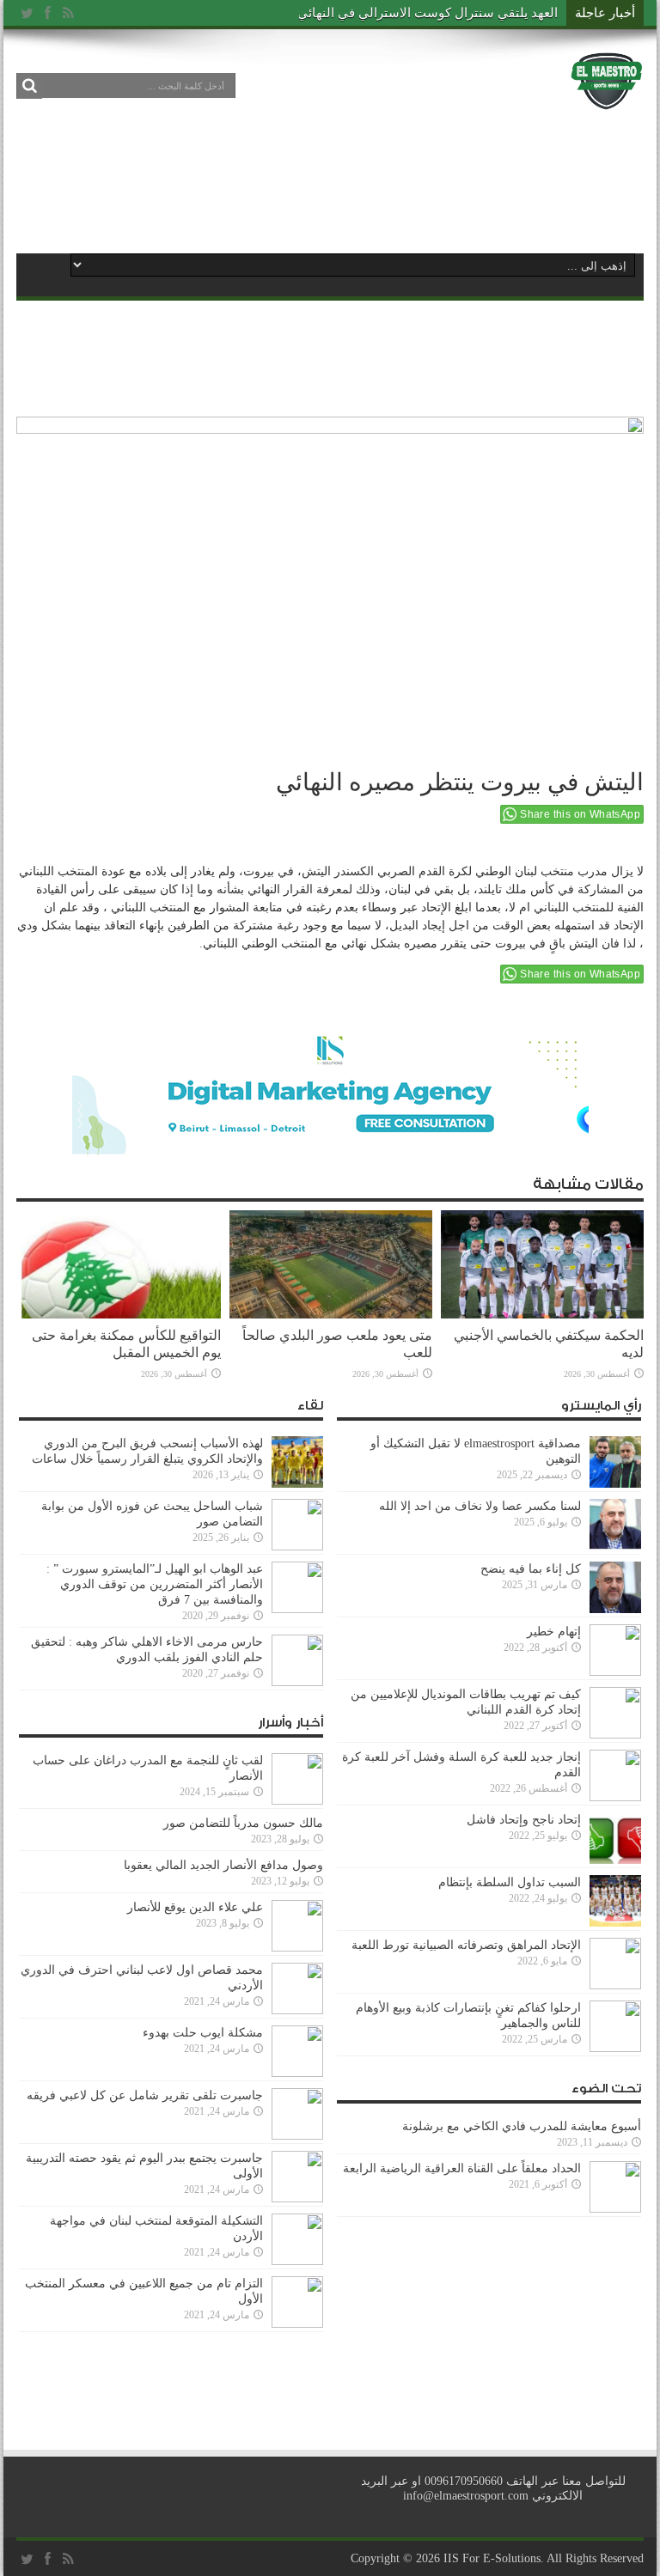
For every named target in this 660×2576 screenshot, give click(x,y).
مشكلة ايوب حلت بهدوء (203, 2033)
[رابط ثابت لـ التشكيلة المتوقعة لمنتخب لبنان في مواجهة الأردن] (297, 2261)
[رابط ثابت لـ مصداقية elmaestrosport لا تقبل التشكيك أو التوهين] (615, 1484)
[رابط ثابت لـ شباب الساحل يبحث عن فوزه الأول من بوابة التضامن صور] (297, 1547)
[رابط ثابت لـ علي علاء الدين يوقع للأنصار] (297, 1948)
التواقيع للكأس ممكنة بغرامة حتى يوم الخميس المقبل (126, 1344)
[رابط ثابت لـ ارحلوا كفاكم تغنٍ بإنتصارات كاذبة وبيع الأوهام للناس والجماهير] (615, 2048)
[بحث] (29, 86)
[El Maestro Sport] (607, 98)
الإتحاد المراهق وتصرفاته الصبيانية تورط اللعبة (466, 1945)
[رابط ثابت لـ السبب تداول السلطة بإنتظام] (615, 1923)
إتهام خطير (554, 1632)
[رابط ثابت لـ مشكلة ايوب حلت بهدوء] (297, 2073)
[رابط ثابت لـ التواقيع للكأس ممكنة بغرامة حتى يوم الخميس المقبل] (119, 1315)
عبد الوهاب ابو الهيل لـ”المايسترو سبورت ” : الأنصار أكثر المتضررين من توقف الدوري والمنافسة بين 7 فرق (155, 1584)
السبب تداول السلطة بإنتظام (510, 1882)
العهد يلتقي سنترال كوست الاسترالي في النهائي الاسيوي (404, 13)
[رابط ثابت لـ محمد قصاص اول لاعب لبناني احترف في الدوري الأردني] (297, 2010)
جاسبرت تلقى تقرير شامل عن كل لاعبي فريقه (145, 2095)
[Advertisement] (329, 182)
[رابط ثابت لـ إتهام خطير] (615, 1672)
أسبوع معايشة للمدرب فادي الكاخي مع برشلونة (516, 2126)
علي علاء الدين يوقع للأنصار (195, 1907)
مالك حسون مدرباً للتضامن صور (243, 1823)
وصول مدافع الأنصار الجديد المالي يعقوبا (223, 1865)
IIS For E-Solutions (492, 2558)
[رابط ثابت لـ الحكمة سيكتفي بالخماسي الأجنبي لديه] (542, 1315)
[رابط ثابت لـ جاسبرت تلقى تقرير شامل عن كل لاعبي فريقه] (297, 2136)
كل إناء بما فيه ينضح (531, 1569)
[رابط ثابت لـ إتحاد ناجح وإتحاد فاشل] (615, 1860)
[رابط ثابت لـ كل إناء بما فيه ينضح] (615, 1609)
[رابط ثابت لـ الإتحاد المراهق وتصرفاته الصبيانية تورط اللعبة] (615, 1985)
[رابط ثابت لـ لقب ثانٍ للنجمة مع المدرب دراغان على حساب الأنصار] (297, 1801)
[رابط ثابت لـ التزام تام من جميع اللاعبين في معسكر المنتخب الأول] (297, 2324)
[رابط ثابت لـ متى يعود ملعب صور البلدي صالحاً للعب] (331, 1315)
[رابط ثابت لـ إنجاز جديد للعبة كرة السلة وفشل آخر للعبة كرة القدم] (615, 1797)
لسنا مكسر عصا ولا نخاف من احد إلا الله (480, 1506)
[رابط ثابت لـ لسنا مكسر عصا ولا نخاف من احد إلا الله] (615, 1547)
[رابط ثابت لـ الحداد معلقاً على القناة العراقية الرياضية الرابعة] (615, 2209)
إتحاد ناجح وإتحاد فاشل (524, 1820)
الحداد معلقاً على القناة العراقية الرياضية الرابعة (462, 2168)
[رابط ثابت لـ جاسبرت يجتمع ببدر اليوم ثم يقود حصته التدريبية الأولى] (297, 2198)
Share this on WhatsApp (580, 814)
